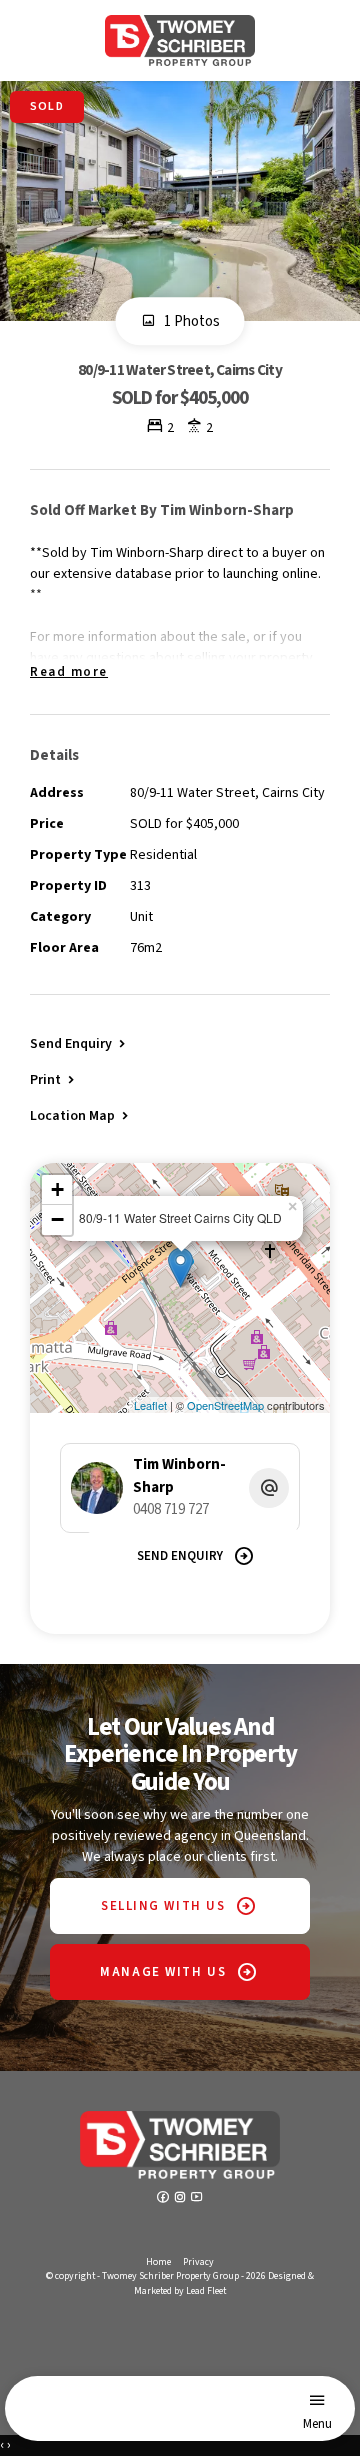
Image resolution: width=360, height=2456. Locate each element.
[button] (54, 1079)
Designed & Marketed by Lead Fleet (224, 2283)
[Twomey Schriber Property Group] (180, 40)
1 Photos (190, 321)
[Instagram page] (181, 2199)
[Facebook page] (164, 2199)
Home (158, 2262)
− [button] (57, 1219)
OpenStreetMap (225, 1405)
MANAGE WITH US (163, 1972)
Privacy (198, 2262)
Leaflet (150, 1405)
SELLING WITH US (163, 1906)
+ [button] (57, 1189)
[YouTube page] (197, 2199)
